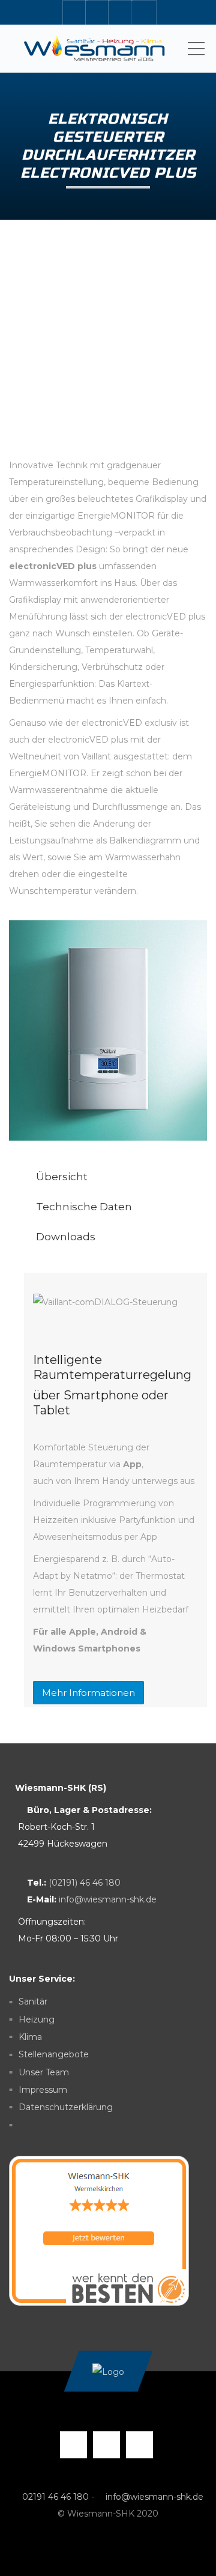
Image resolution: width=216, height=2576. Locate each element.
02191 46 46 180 (55, 2497)
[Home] (94, 49)
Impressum (43, 2090)
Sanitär (33, 2002)
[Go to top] (108, 2371)
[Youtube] (121, 12)
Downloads (66, 1237)
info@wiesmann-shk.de (108, 1899)
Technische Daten (84, 1207)
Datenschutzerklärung (66, 2107)
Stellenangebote (54, 2055)
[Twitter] (98, 12)
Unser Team (44, 2072)
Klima (30, 2037)
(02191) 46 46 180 (85, 1883)
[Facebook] (75, 12)
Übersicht (62, 1177)
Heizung (37, 2019)
